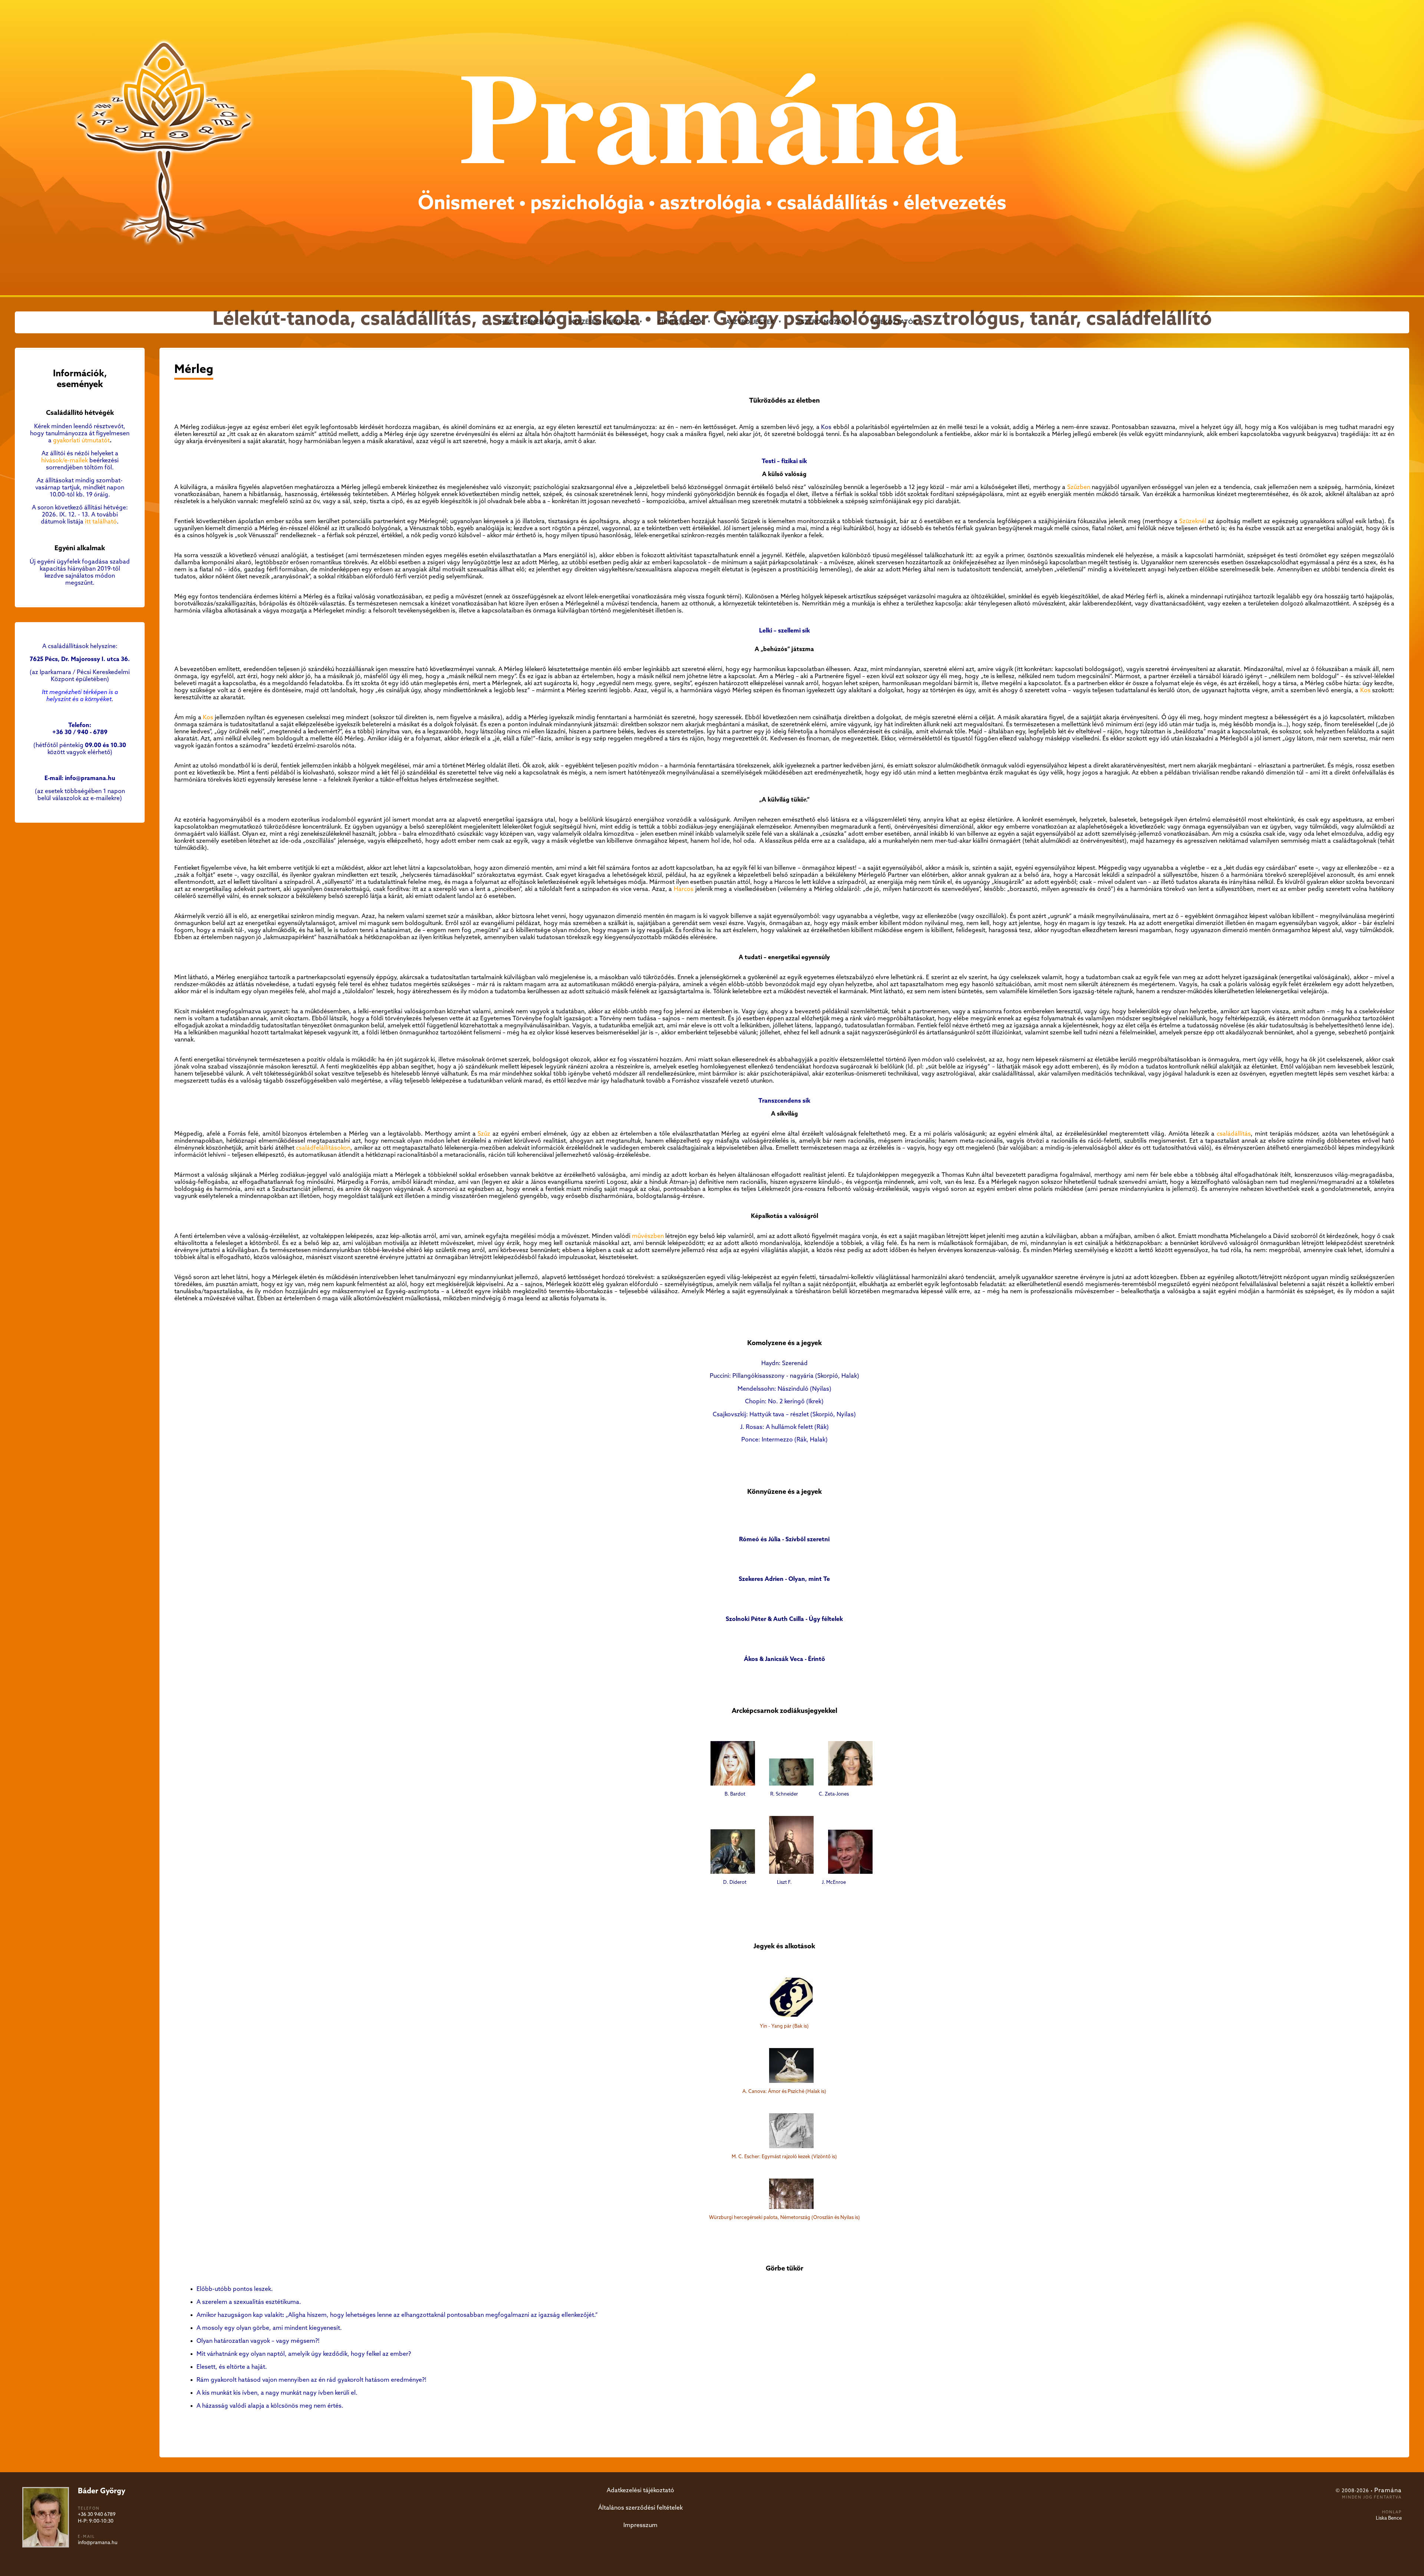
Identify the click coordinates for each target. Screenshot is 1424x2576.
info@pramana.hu (98, 2543)
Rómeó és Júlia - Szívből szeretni (784, 1540)
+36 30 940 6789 (97, 2515)
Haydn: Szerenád (784, 1363)
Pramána (1388, 2491)
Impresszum (640, 2525)
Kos (826, 427)
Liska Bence (1389, 2518)
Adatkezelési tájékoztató (640, 2491)
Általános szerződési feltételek (640, 2508)
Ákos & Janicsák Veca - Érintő (784, 1659)
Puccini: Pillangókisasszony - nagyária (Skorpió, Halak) (784, 1376)
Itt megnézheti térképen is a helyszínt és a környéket (80, 696)
